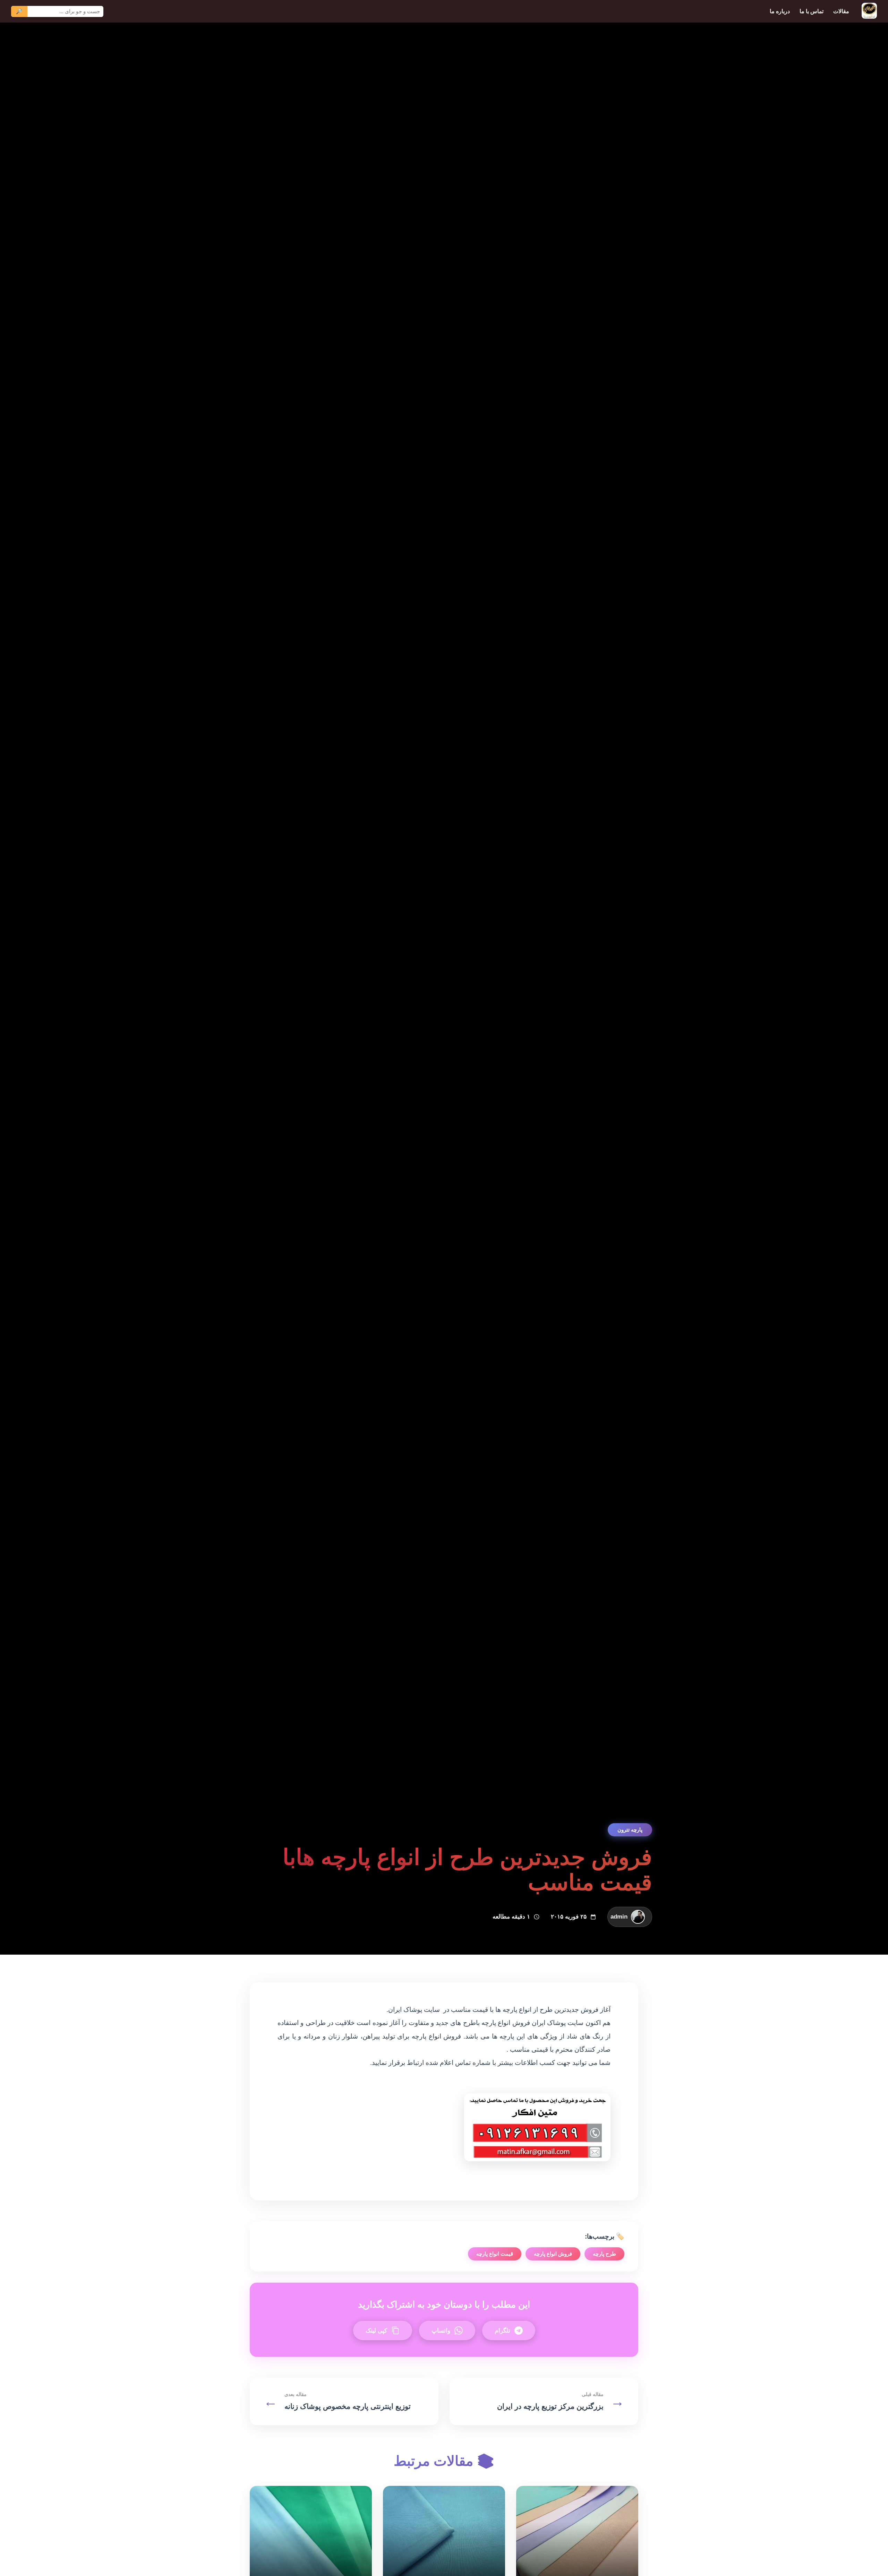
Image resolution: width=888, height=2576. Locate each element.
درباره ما (780, 11)
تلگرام (502, 2331)
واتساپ (441, 2331)
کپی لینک (376, 2331)
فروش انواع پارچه (553, 2254)
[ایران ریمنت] (869, 11)
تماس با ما (812, 11)
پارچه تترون (630, 1830)
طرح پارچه (604, 2254)
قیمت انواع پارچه (495, 2254)
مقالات (841, 11)
